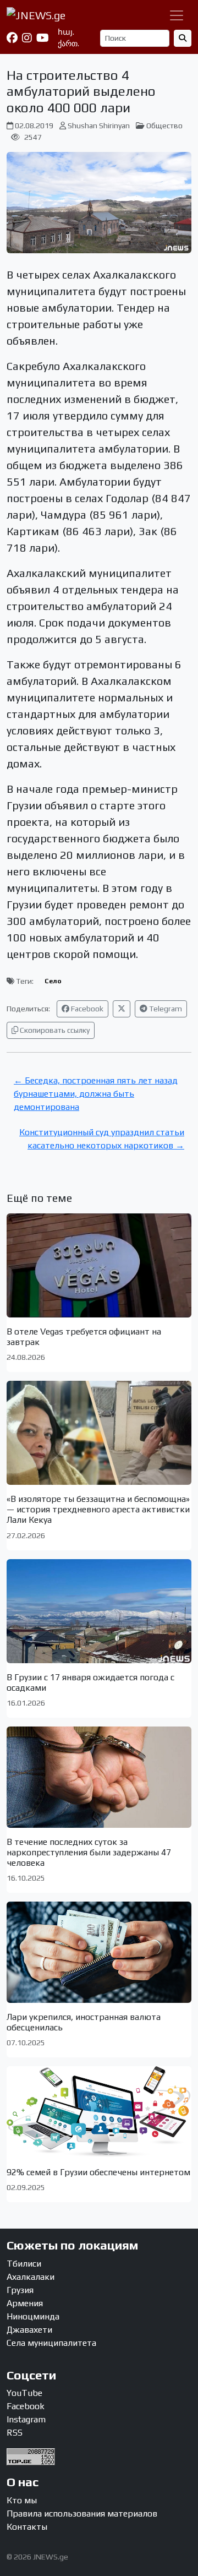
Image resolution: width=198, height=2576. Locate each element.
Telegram (165, 1009)
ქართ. (68, 43)
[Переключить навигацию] (177, 15)
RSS (15, 2433)
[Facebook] (12, 38)
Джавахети (29, 2330)
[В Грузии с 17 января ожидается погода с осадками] (99, 1611)
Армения (25, 2303)
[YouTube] (43, 38)
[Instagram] (27, 38)
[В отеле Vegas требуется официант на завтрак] (99, 1265)
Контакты (27, 2527)
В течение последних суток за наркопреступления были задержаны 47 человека (89, 1852)
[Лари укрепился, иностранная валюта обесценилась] (99, 1952)
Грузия (20, 2290)
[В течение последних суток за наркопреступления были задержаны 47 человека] (99, 1777)
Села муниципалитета (51, 2343)
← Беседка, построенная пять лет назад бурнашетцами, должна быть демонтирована (96, 1094)
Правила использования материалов (82, 2514)
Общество (164, 126)
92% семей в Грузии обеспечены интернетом (98, 2172)
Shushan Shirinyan (99, 126)
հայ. (66, 32)
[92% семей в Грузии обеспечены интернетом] (99, 2112)
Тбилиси (24, 2264)
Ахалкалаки (31, 2277)
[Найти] (183, 38)
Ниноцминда (33, 2316)
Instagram (26, 2419)
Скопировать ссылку (54, 1030)
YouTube (24, 2393)
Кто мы (22, 2500)
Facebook (86, 1009)
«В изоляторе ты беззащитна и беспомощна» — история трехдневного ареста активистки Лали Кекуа (98, 1509)
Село (53, 981)
